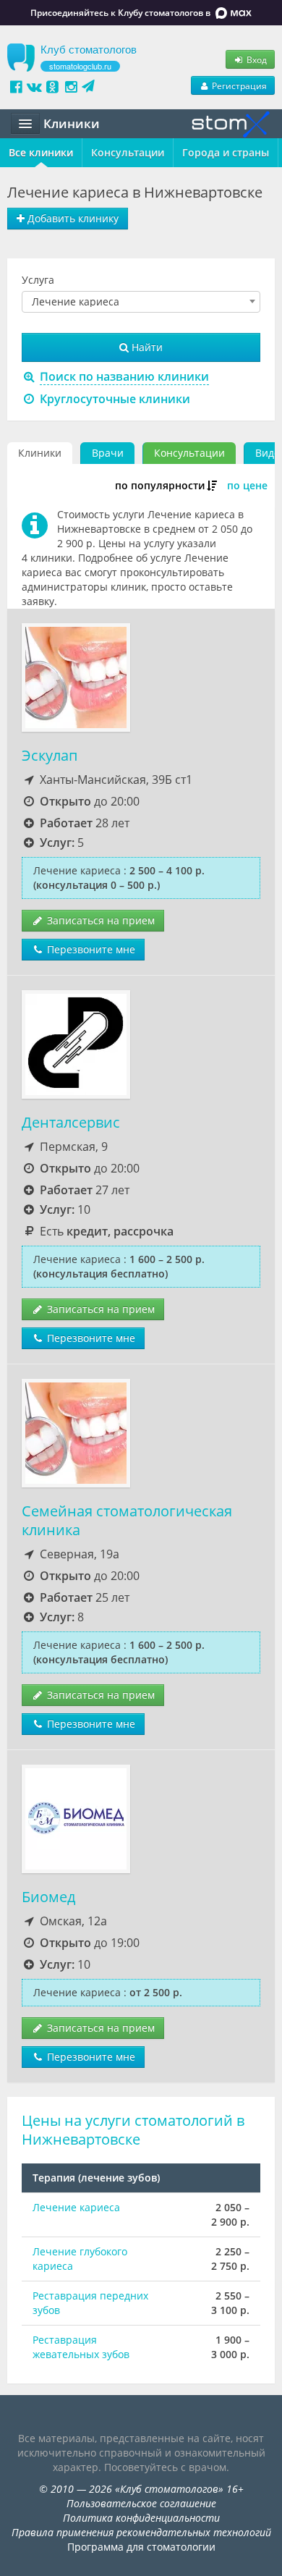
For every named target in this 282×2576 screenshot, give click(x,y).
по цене (247, 485)
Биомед (48, 1897)
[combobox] (141, 302)
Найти (146, 347)
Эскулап (50, 755)
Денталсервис (71, 1122)
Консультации (128, 152)
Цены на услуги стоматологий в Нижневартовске (133, 2130)
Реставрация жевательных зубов (81, 2347)
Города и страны (226, 152)
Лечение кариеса (76, 2207)
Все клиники (41, 152)
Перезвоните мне (90, 949)
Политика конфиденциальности (141, 2518)
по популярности (160, 485)
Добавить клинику (72, 218)
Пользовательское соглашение (141, 2503)
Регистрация (238, 85)
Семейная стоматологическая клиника (127, 1520)
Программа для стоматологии (141, 2547)
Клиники (40, 453)
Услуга (38, 280)
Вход (256, 59)
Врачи (108, 453)
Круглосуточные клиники (114, 399)
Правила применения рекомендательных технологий (141, 2532)
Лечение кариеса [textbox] (76, 302)
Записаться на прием (99, 920)
